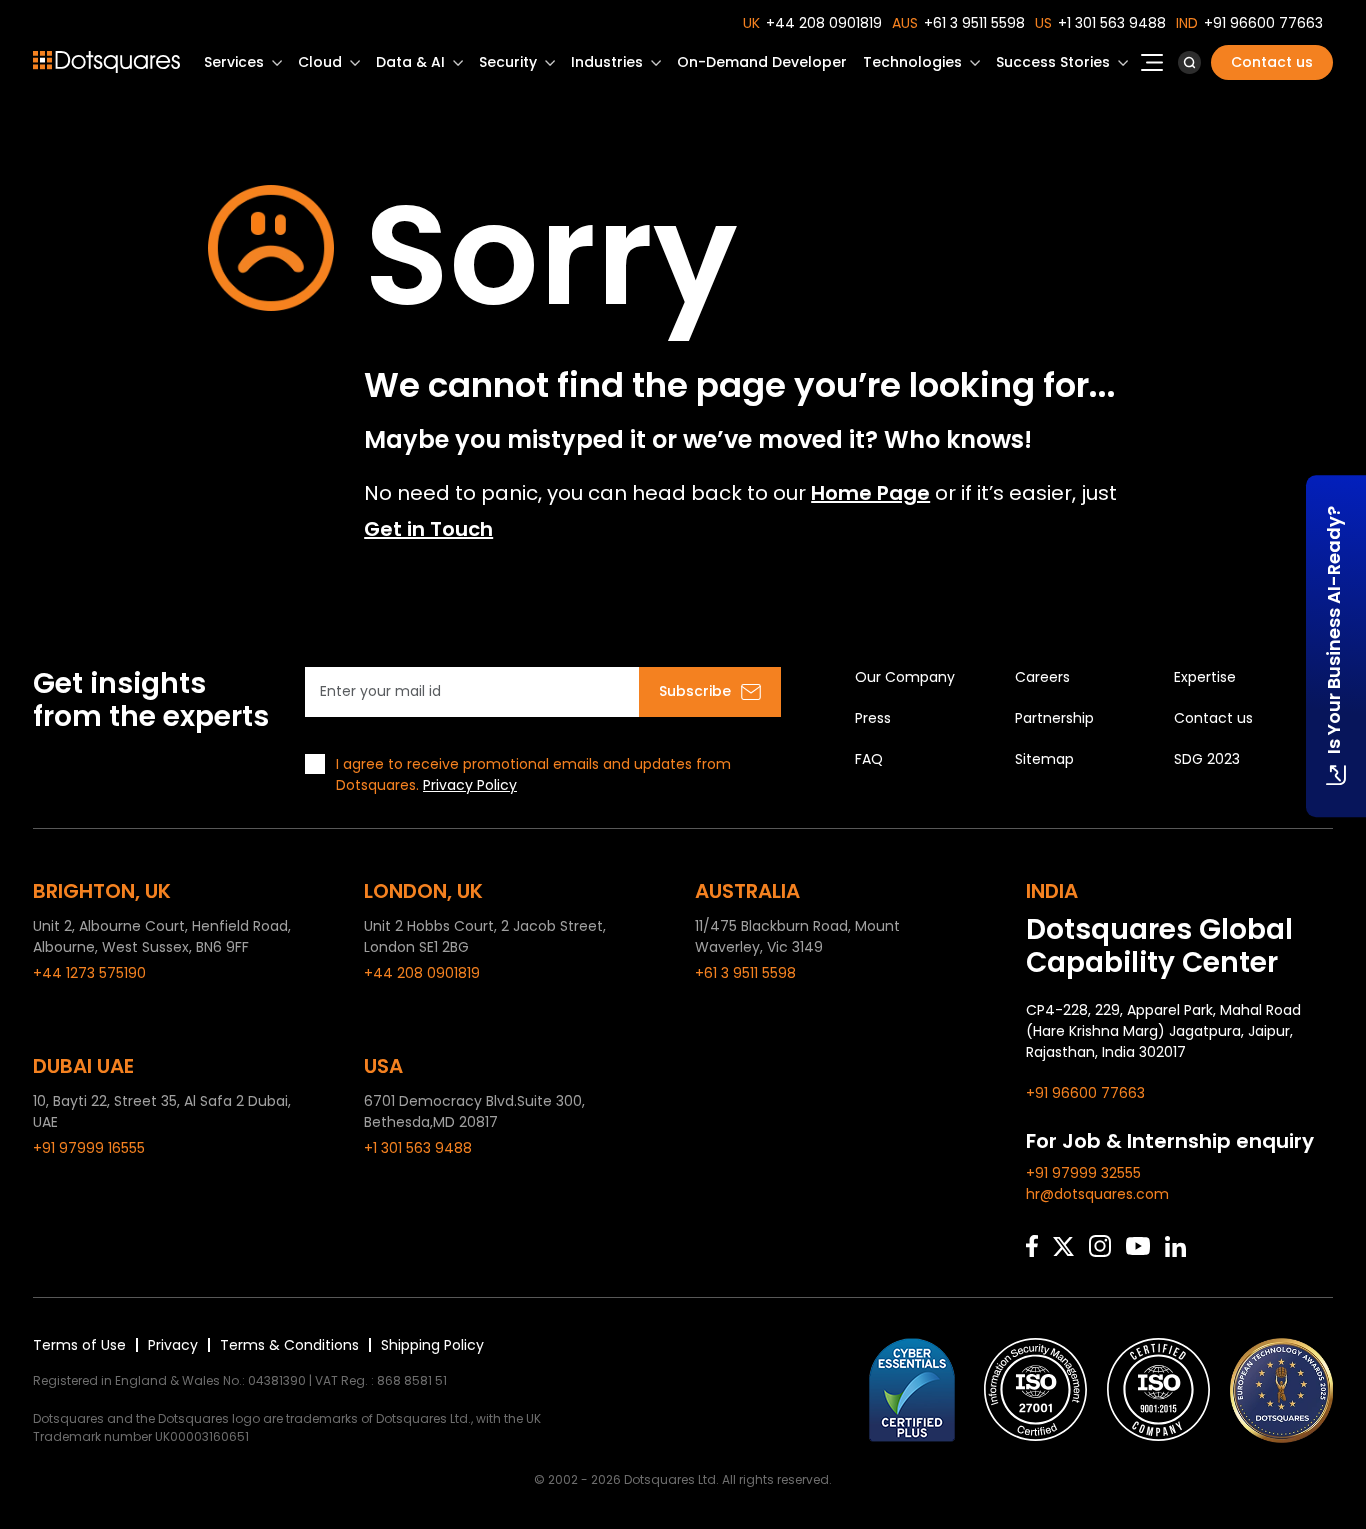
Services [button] (234, 62)
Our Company (905, 677)
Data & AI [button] (410, 62)
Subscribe (695, 691)
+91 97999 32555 (1083, 1173)
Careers (1042, 677)
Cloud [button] (320, 62)
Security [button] (508, 62)
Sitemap (1044, 759)
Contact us (1272, 62)
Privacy (173, 1345)
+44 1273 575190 (89, 973)
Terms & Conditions (289, 1345)
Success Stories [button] (1053, 62)
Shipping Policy (432, 1345)
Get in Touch (428, 529)
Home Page (870, 493)
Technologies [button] (912, 62)
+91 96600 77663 (1263, 23)
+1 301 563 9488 (1112, 23)
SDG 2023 (1207, 759)
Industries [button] (607, 62)
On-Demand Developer (762, 62)
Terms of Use (79, 1345)
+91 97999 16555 (89, 1148)
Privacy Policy (470, 785)
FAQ (869, 759)
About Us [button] (1152, 68)
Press (873, 718)
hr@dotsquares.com (1097, 1194)
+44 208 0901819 (824, 23)
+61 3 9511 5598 (974, 23)
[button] (1189, 62)
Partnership (1054, 718)
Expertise (1205, 677)
